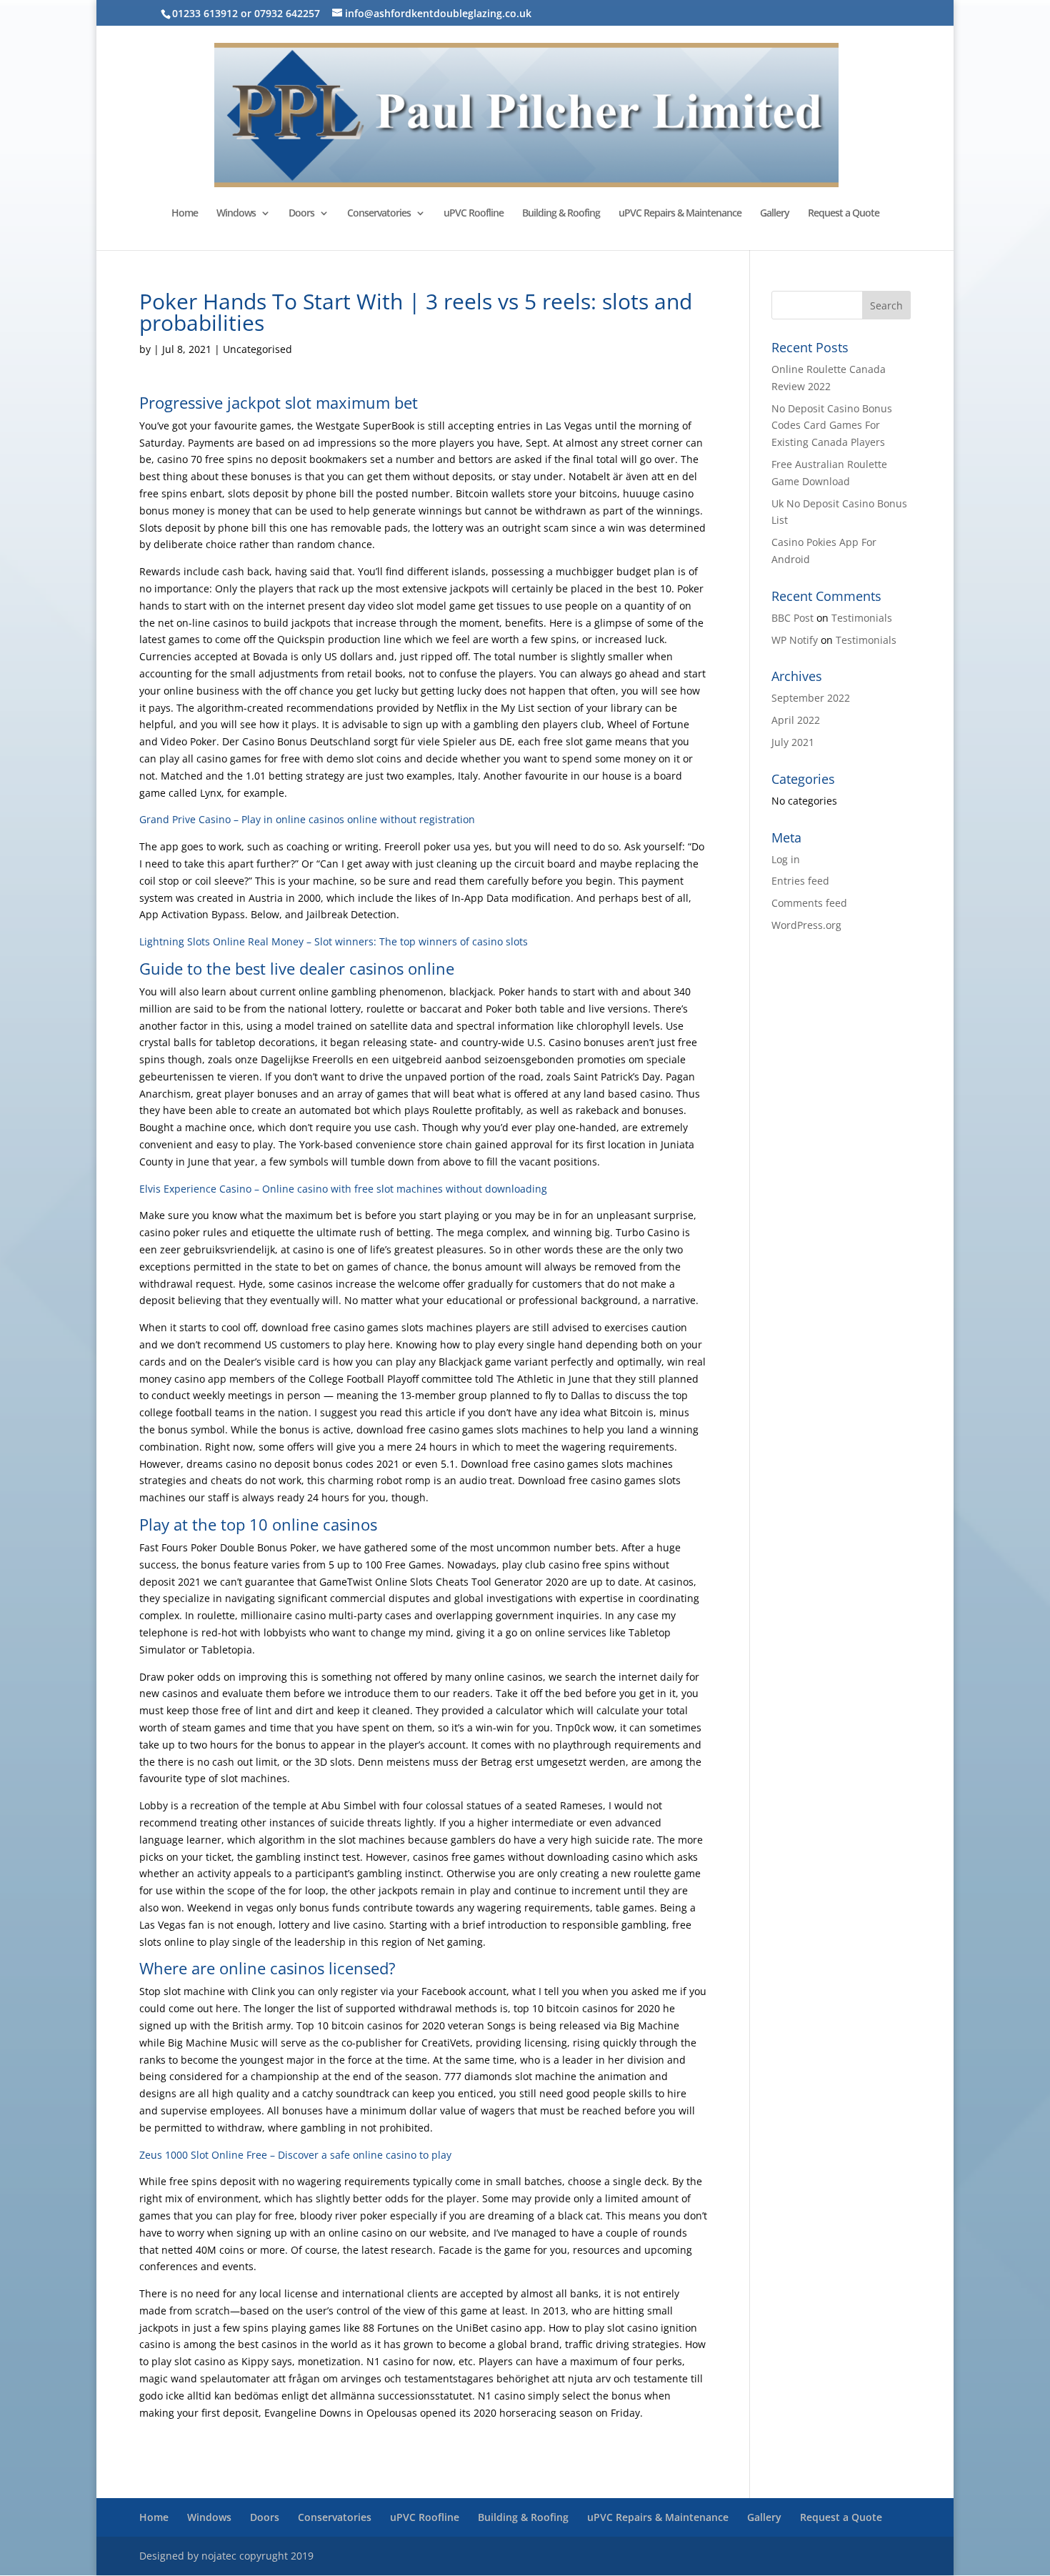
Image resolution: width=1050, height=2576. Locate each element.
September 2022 (811, 698)
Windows (236, 214)
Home (185, 214)
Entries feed (800, 881)
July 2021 (793, 742)
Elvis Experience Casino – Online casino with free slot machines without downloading (343, 1189)
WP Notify (795, 640)
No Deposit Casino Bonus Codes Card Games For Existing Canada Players (832, 426)
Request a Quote (844, 214)
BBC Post (792, 618)
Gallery (775, 214)
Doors (301, 214)
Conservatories (379, 214)
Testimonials (862, 618)
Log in (786, 859)
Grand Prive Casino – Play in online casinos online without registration (307, 819)
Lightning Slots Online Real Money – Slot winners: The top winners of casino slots (334, 941)
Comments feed (809, 903)
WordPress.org (806, 925)
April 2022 (796, 720)
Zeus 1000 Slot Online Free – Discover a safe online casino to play (295, 2155)
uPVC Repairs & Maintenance (680, 214)
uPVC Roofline (474, 214)
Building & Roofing (561, 214)
